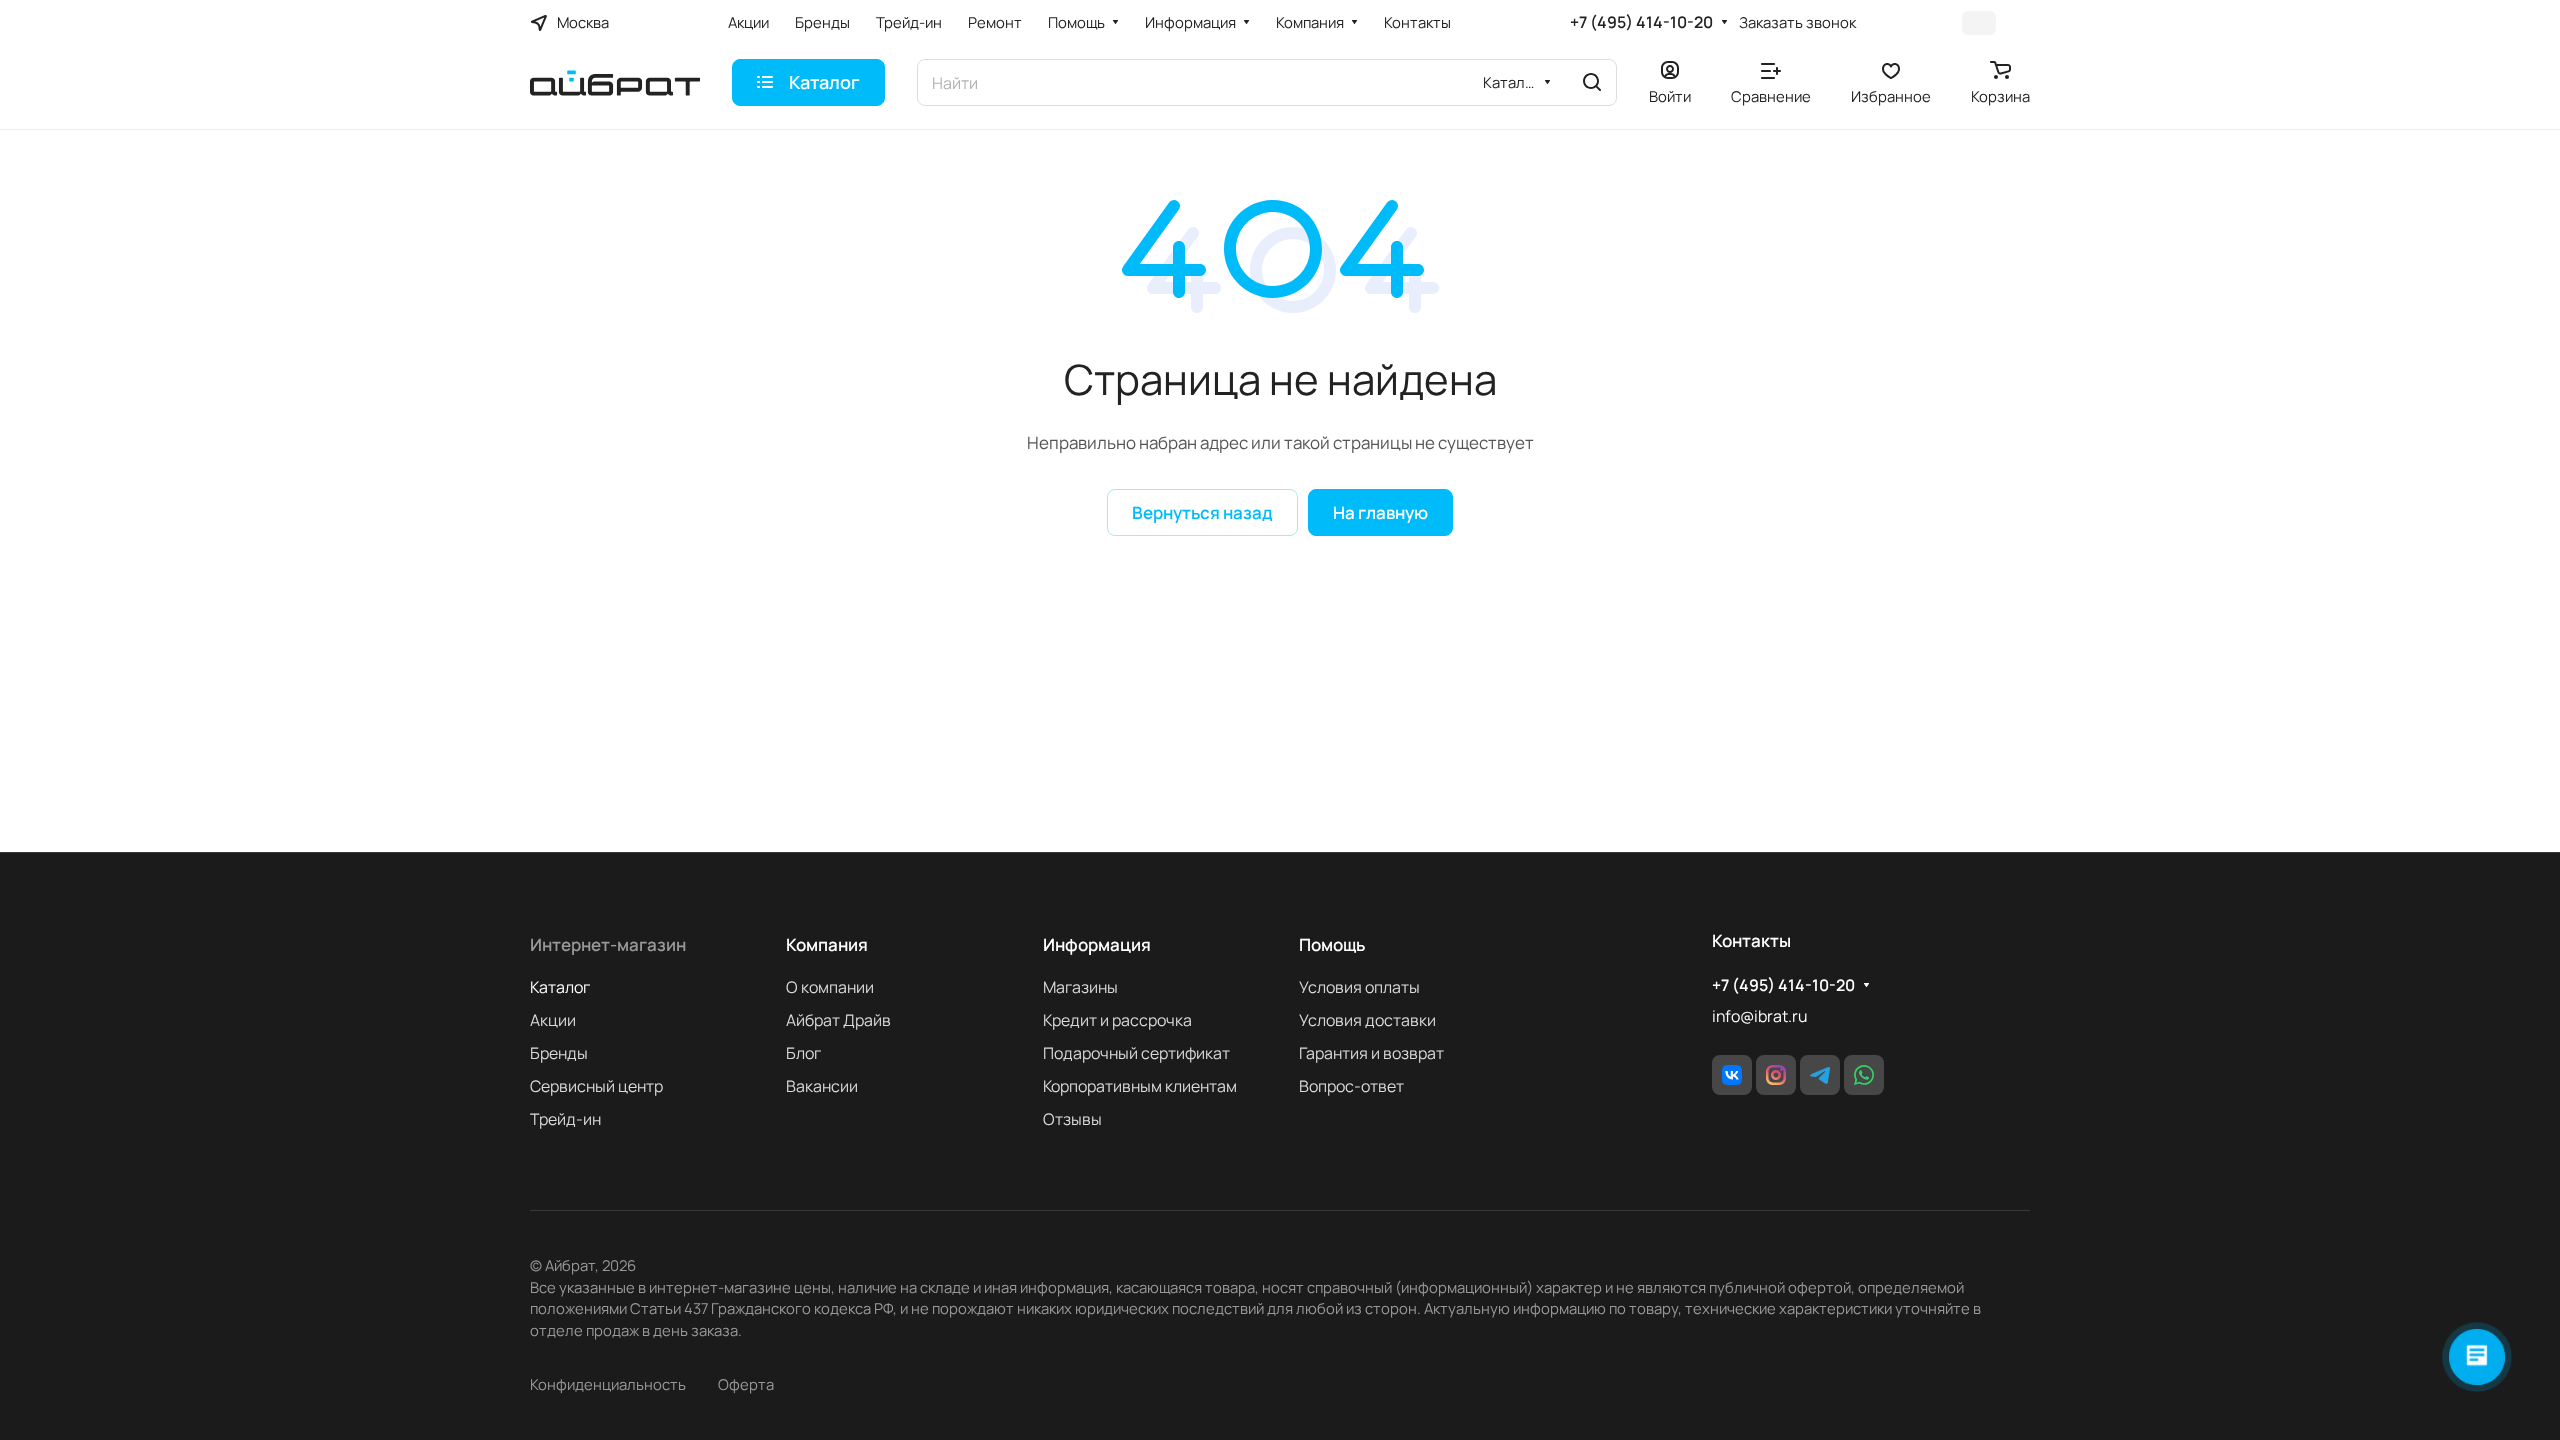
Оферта (746, 1384)
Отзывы (1072, 1119)
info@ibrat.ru (1759, 1016)
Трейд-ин (565, 1119)
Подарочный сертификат (1136, 1053)
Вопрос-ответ (1351, 1086)
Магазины (1080, 987)
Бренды (559, 1053)
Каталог (560, 987)
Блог (803, 1053)
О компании (830, 987)
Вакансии (822, 1086)
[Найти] (1592, 82)
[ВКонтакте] (1732, 1075)
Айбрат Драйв (838, 1020)
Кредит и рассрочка (1117, 1020)
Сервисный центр (596, 1086)
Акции (553, 1020)
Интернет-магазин (608, 944)
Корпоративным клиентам (1140, 1086)
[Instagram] (1776, 1075)
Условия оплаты (1359, 987)
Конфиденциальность (608, 1384)
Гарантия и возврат (1371, 1053)
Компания (827, 944)
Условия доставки (1367, 1020)
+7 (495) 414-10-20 (1641, 22)
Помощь (1332, 944)
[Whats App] (1864, 1075)
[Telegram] (1820, 1075)
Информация (1097, 944)
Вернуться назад (1202, 512)
